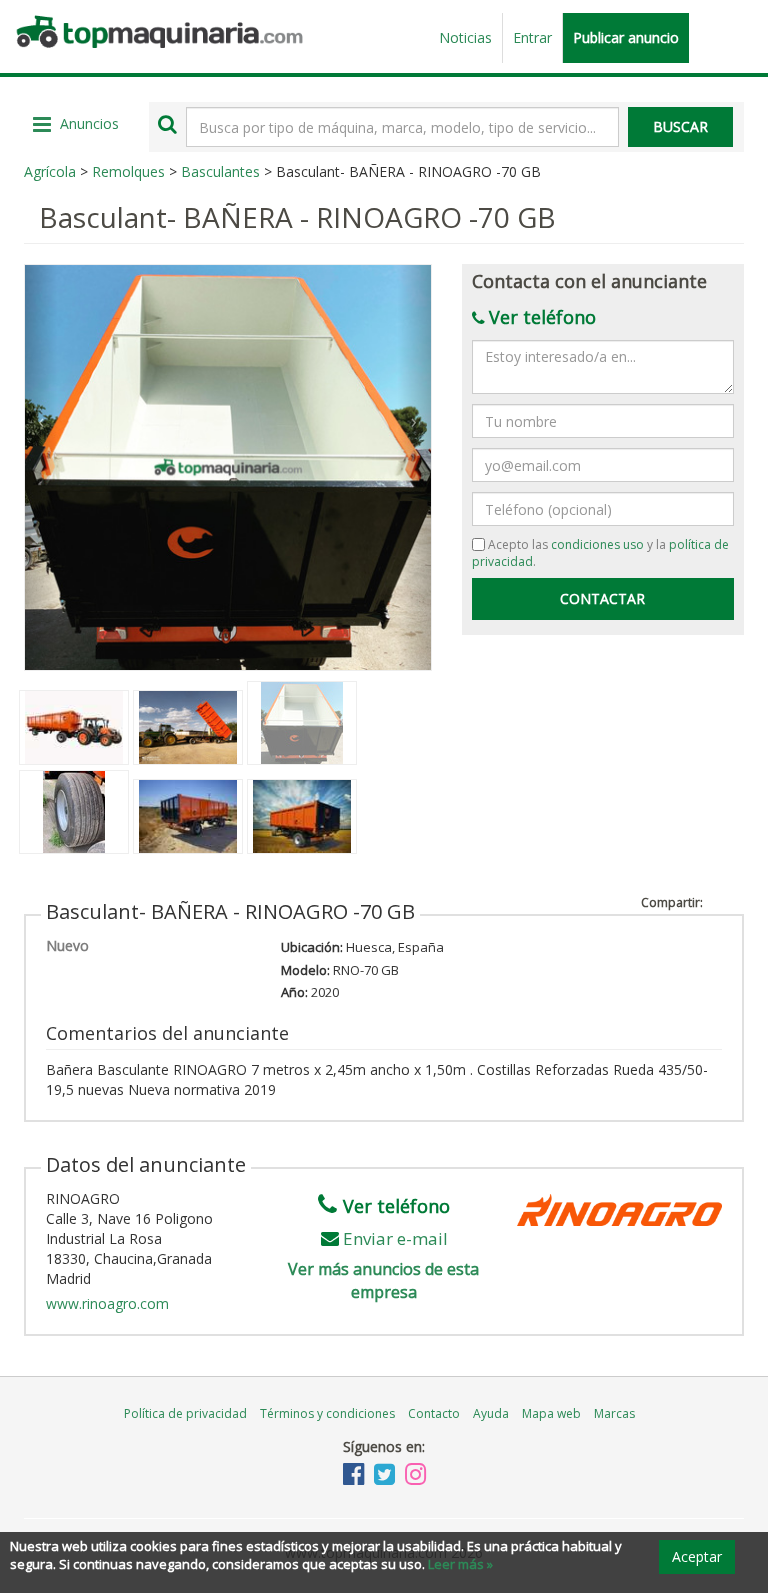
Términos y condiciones (327, 1413)
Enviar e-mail (395, 1238)
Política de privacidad (185, 1413)
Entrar (532, 37)
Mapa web (551, 1413)
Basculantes (220, 171)
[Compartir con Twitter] (735, 899)
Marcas (614, 1413)
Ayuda (491, 1413)
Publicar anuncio (626, 37)
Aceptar (697, 1556)
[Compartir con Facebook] (715, 899)
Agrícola (50, 171)
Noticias (465, 37)
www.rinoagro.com (107, 1303)
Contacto (434, 1413)
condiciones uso (597, 544)
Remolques (128, 171)
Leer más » (460, 1564)
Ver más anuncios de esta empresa (383, 1280)
